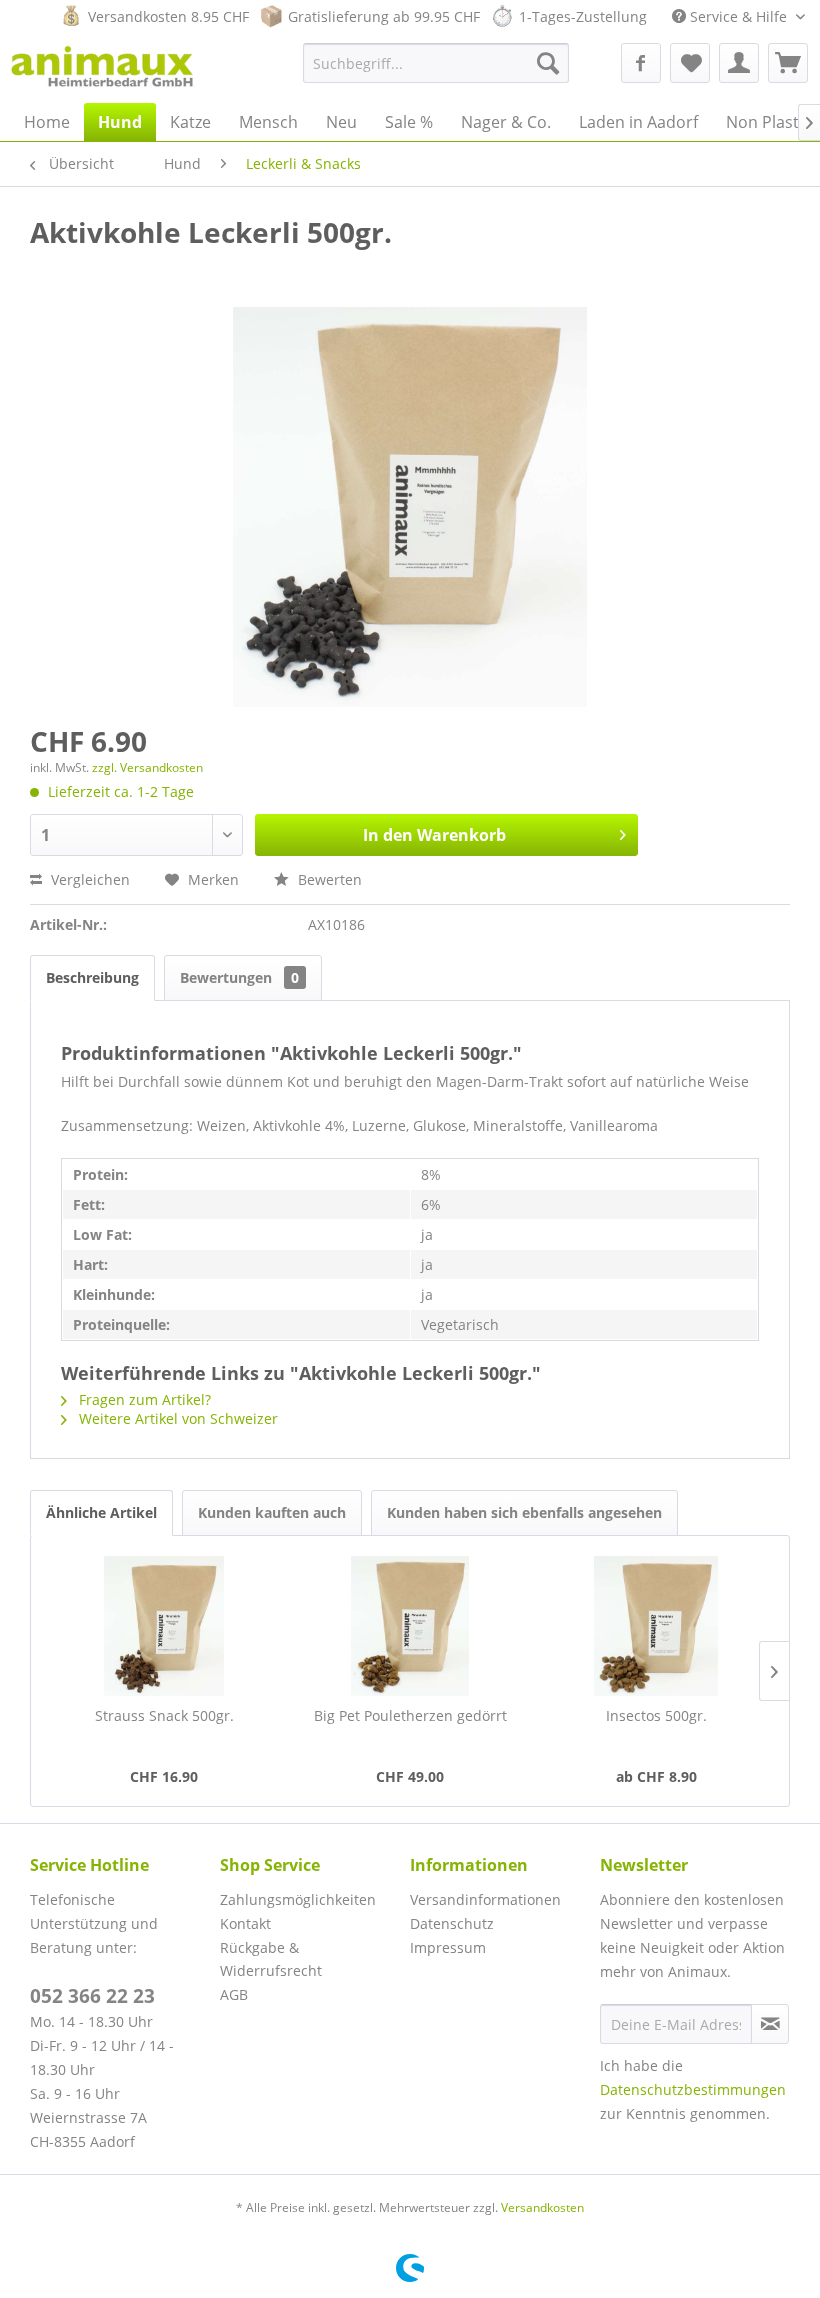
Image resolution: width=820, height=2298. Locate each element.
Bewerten (328, 879)
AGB (234, 1994)
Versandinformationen (485, 1899)
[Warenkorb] (788, 63)
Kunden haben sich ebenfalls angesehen (524, 1512)
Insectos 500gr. (656, 1715)
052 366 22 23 (92, 1996)
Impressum (448, 1947)
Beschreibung (92, 977)
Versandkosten (542, 2207)
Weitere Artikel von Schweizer (176, 1418)
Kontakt (245, 1923)
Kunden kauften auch (272, 1512)
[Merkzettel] (690, 63)
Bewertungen (239, 977)
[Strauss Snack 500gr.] (164, 1626)
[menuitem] (436, 63)
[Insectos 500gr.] (656, 1626)
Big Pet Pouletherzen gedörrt (410, 1715)
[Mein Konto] (739, 63)
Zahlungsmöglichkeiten (298, 1899)
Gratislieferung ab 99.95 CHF (384, 16)
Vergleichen (88, 879)
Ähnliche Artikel (101, 1512)
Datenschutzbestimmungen (693, 2089)
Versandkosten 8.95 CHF (168, 16)
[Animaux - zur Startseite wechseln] (105, 68)
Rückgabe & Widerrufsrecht (271, 1959)
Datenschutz (452, 1923)
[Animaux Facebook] (641, 63)
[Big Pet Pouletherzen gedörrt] (410, 1626)
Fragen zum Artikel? (143, 1399)
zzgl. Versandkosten (147, 767)
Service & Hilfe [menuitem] (738, 16)
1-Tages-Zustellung (583, 16)
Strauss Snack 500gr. (164, 1715)
